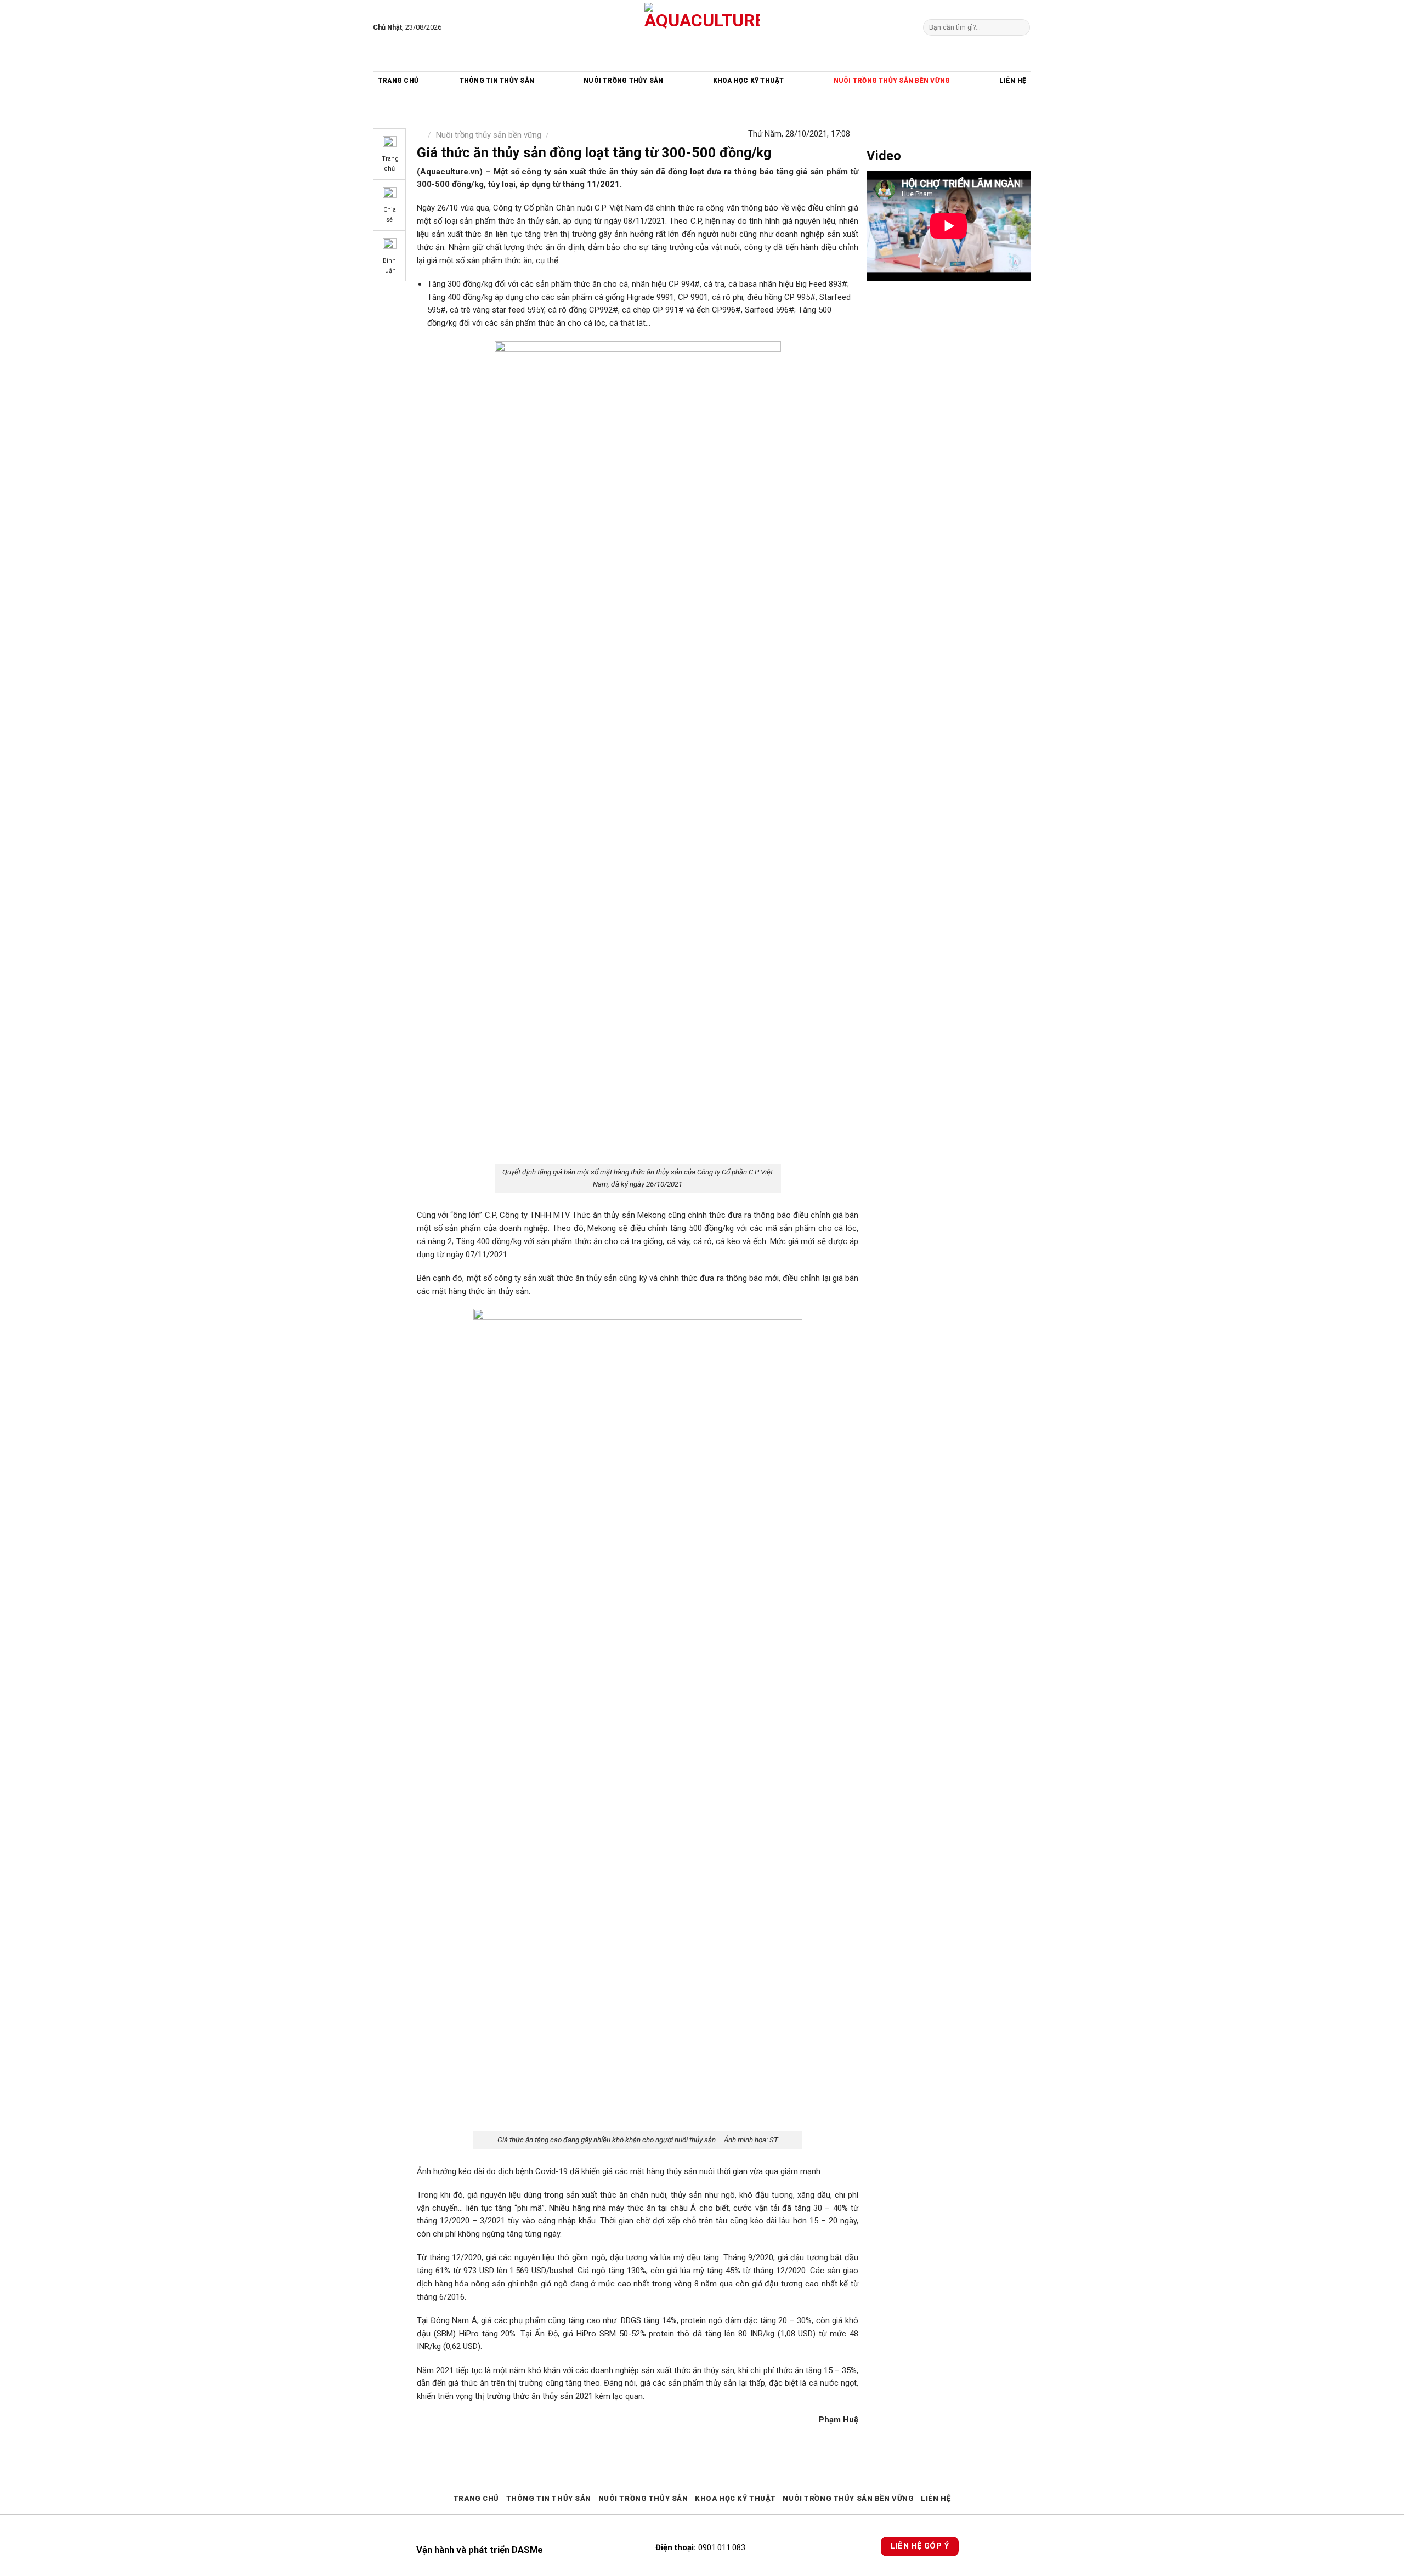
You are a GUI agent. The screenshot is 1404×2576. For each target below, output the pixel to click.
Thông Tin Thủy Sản (497, 81)
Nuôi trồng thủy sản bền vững (892, 81)
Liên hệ (1013, 81)
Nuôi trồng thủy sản (624, 81)
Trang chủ (398, 81)
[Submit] (1020, 27)
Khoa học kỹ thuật (749, 81)
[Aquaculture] (702, 27)
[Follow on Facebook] (452, 27)
